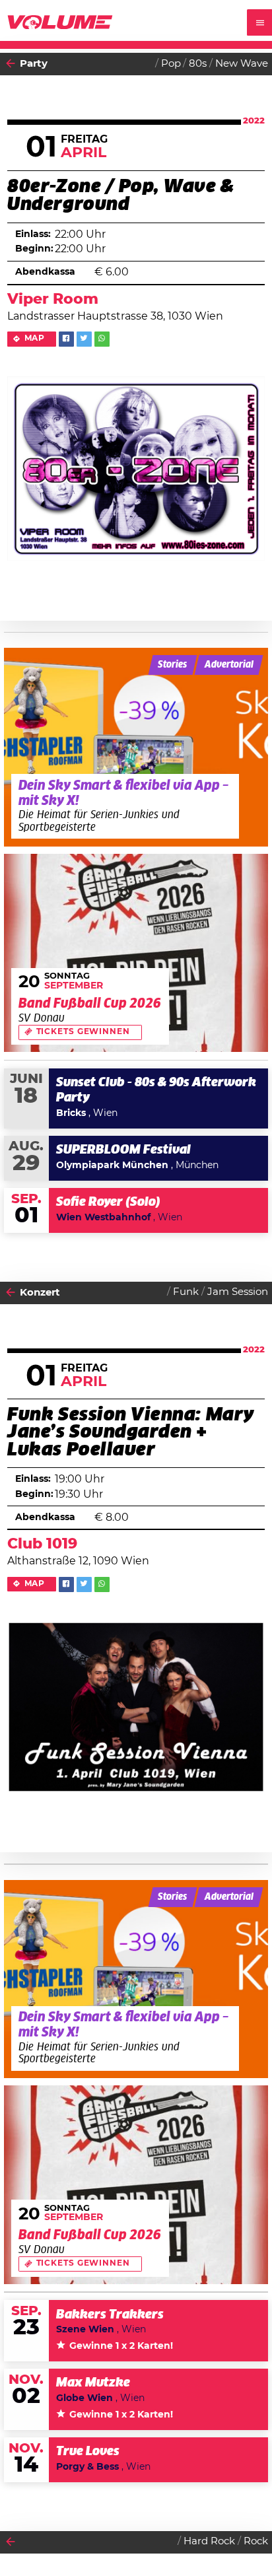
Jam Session (238, 1292)
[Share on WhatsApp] (102, 339)
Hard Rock (209, 2541)
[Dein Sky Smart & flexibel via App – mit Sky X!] (136, 747)
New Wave (242, 64)
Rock (256, 2541)
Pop (171, 64)
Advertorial (229, 665)
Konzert (40, 1293)
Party (34, 64)
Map (35, 338)
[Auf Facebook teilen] (66, 339)
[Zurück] (11, 64)
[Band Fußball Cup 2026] (136, 953)
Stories (172, 665)
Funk (186, 1292)
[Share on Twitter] (84, 339)
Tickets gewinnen (83, 1032)
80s (198, 64)
